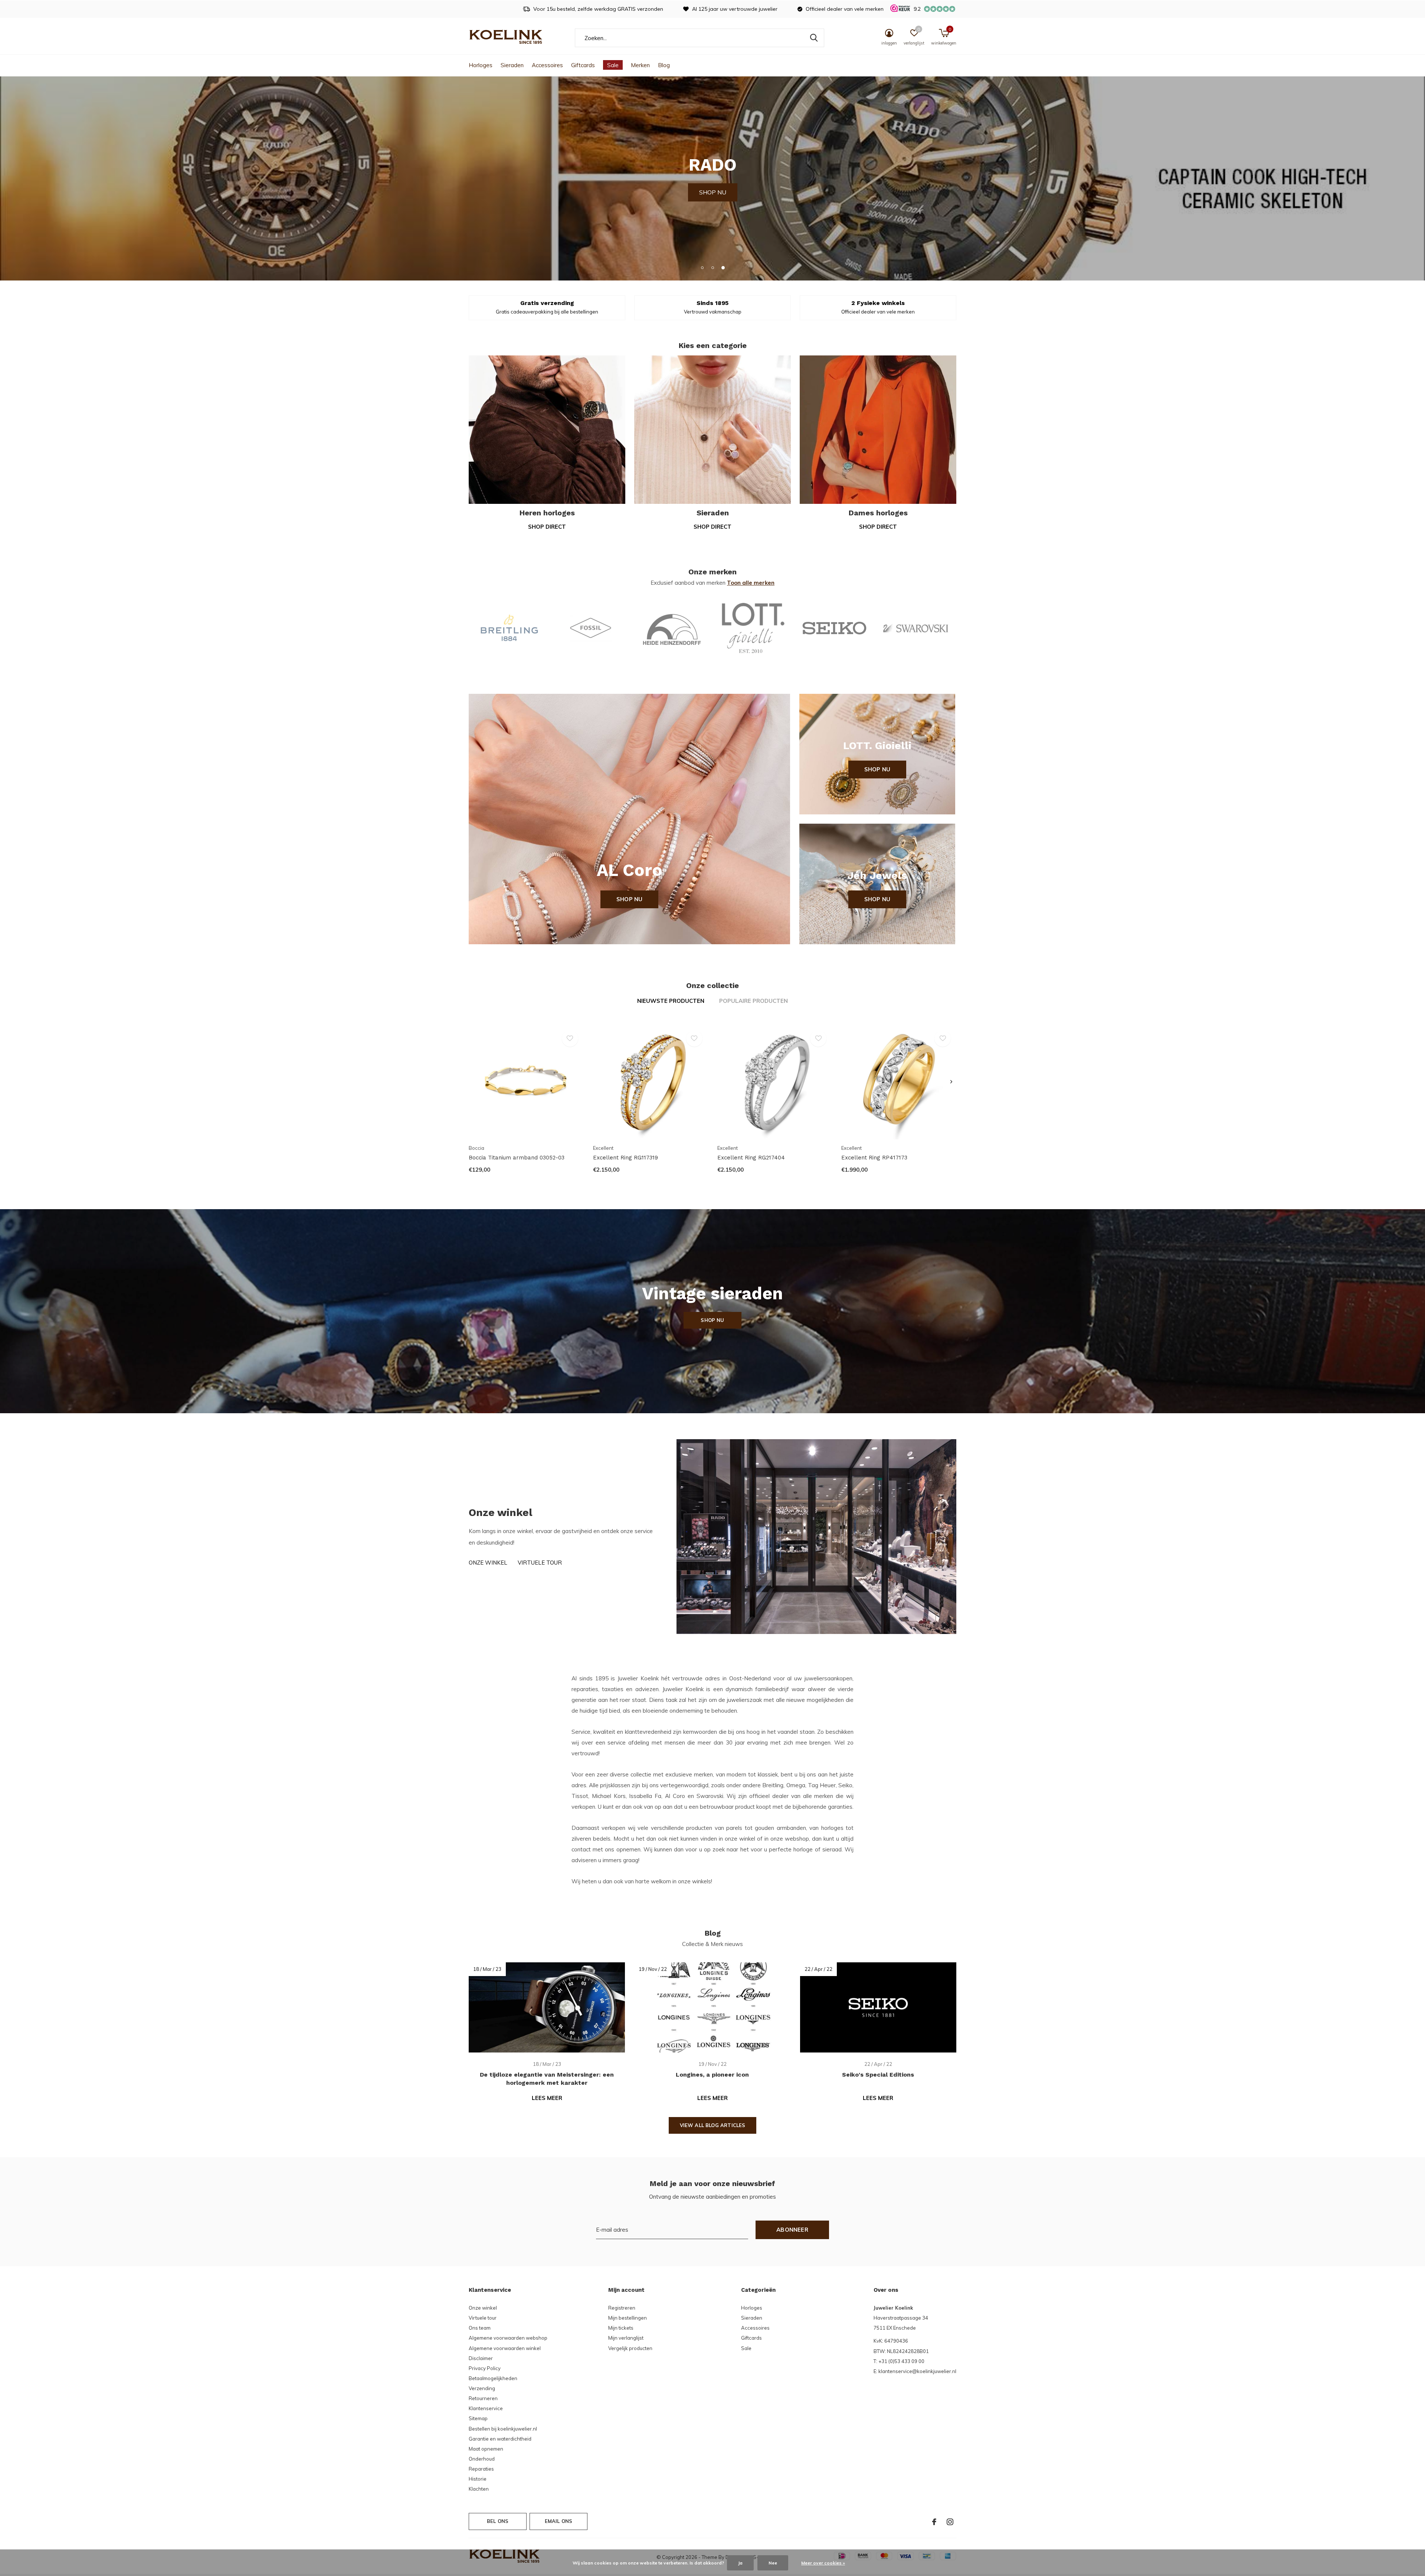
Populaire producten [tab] (754, 1001)
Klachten (479, 2489)
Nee (773, 2563)
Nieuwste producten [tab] (671, 1001)
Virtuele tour (540, 1563)
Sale (613, 65)
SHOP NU (493, 192)
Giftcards (583, 65)
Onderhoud (482, 2459)
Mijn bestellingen (628, 2318)
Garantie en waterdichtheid (500, 2439)
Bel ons (498, 2521)
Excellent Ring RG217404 (751, 1158)
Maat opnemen (486, 2449)
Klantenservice (486, 2408)
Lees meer (547, 2098)
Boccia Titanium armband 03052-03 (517, 1158)
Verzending (482, 2388)
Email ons (559, 2521)
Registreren (622, 2308)
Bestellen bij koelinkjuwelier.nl (503, 2429)
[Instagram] (950, 2522)
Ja (740, 2563)
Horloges (481, 65)
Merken (640, 65)
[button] (702, 268)
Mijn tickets (621, 2328)
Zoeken (814, 38)
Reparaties (481, 2469)
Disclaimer (481, 2358)
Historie (478, 2479)
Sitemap (478, 2418)
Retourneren (483, 2398)
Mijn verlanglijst (626, 2338)
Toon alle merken (751, 583)
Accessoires (547, 65)
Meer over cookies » (823, 2563)
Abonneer (792, 2230)
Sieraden (512, 65)
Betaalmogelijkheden (493, 2378)
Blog (664, 65)
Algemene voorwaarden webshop (508, 2338)
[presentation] (951, 1082)
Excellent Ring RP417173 (874, 1158)
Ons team (480, 2328)
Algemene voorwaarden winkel (505, 2348)
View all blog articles (713, 2125)
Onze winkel (488, 1563)
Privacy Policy (485, 2368)
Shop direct (547, 527)
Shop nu (629, 899)
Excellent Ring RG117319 (625, 1158)
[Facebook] (934, 2522)
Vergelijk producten (630, 2348)
